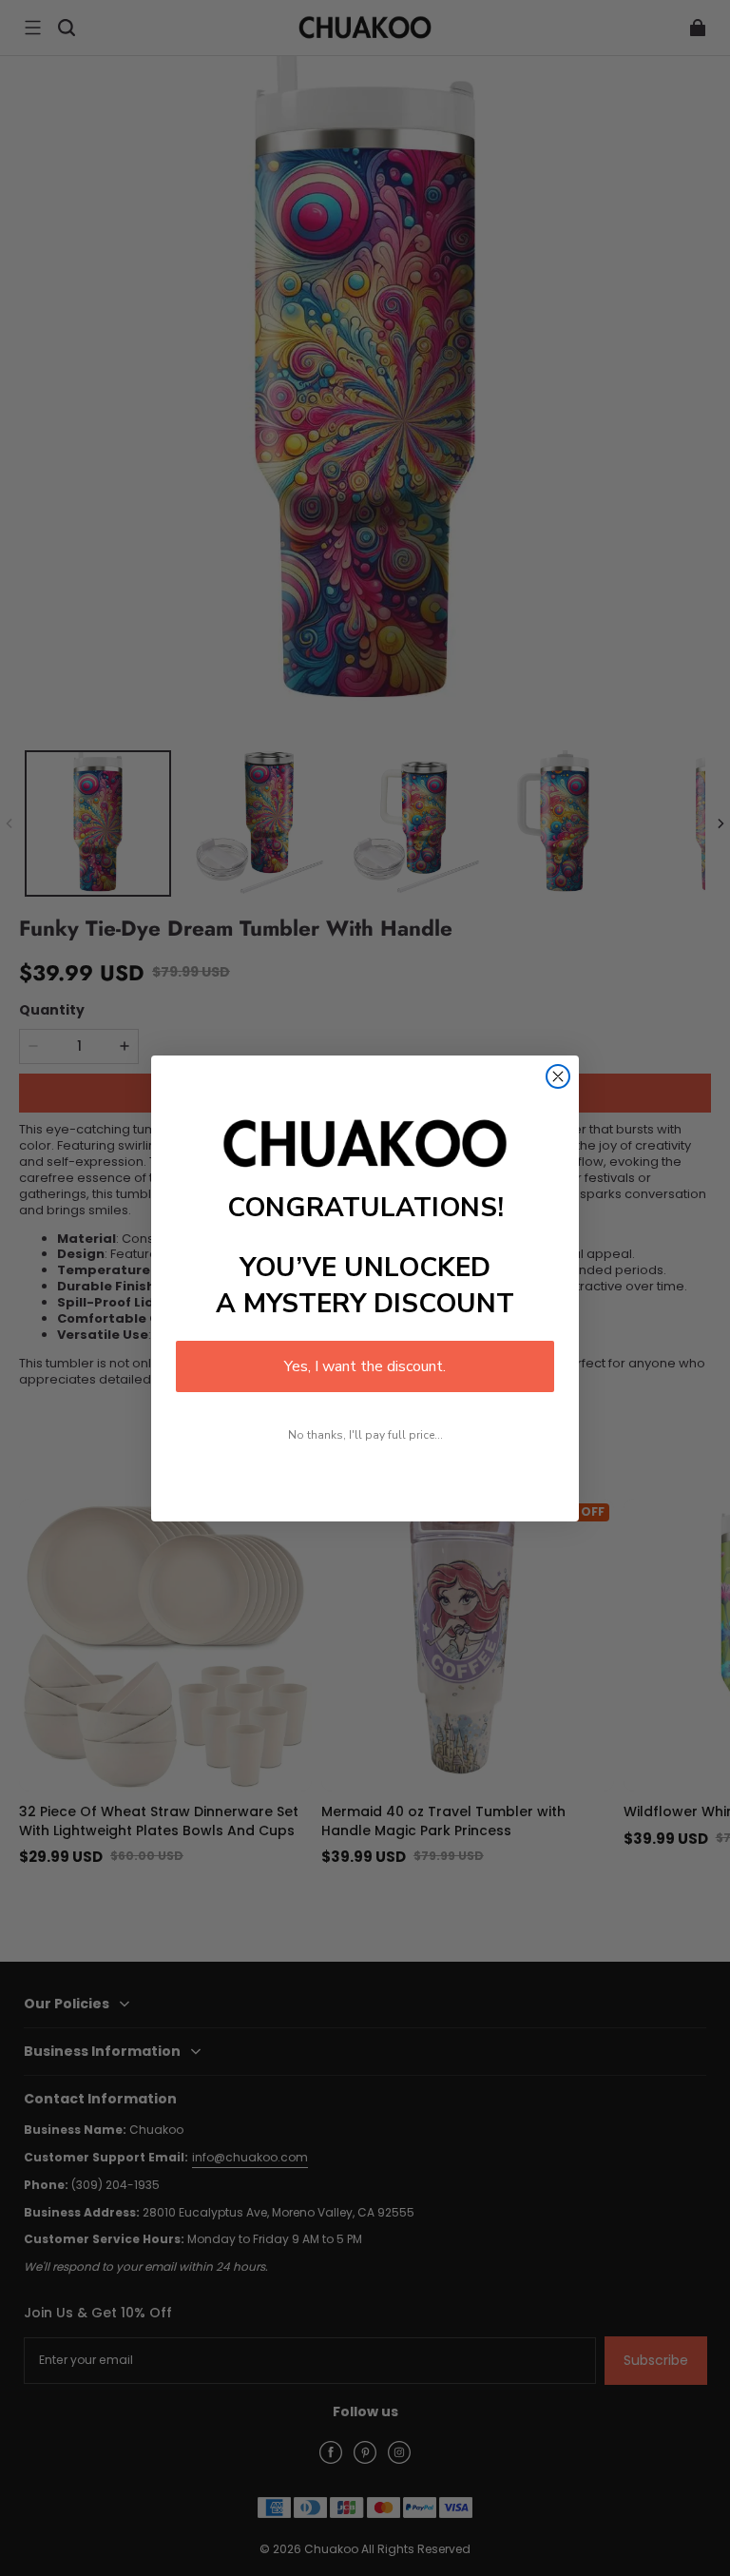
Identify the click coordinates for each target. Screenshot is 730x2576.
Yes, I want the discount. (365, 1366)
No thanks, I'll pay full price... (365, 1435)
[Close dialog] (558, 1076)
